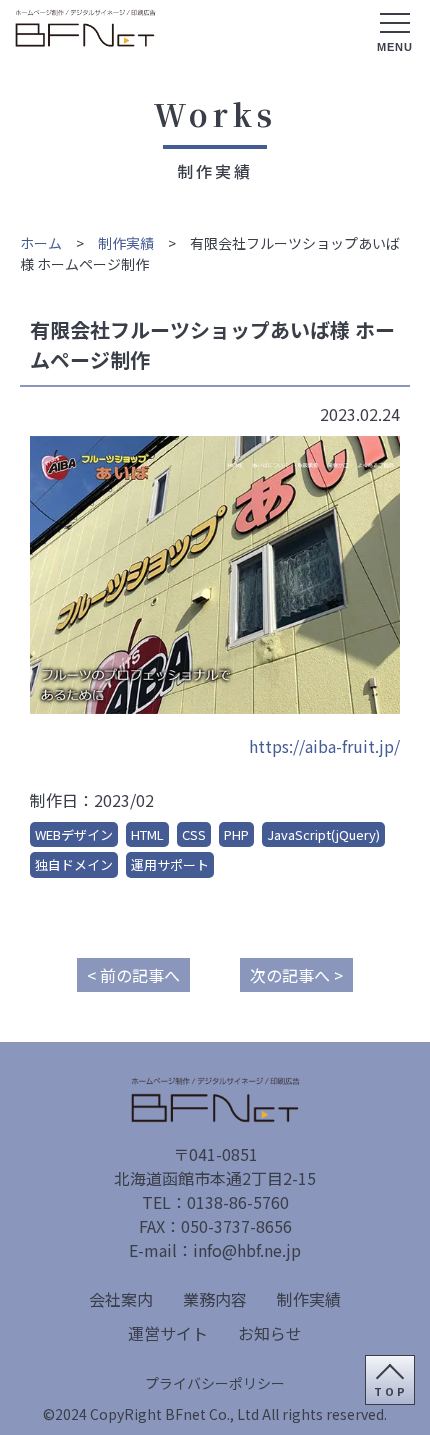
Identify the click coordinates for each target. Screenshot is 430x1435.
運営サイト (168, 1333)
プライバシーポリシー (215, 1383)
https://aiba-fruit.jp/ (324, 746)
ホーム (41, 243)
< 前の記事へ (133, 975)
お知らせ (270, 1333)
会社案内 (121, 1299)
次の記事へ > (296, 975)
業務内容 (215, 1299)
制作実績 (126, 243)
